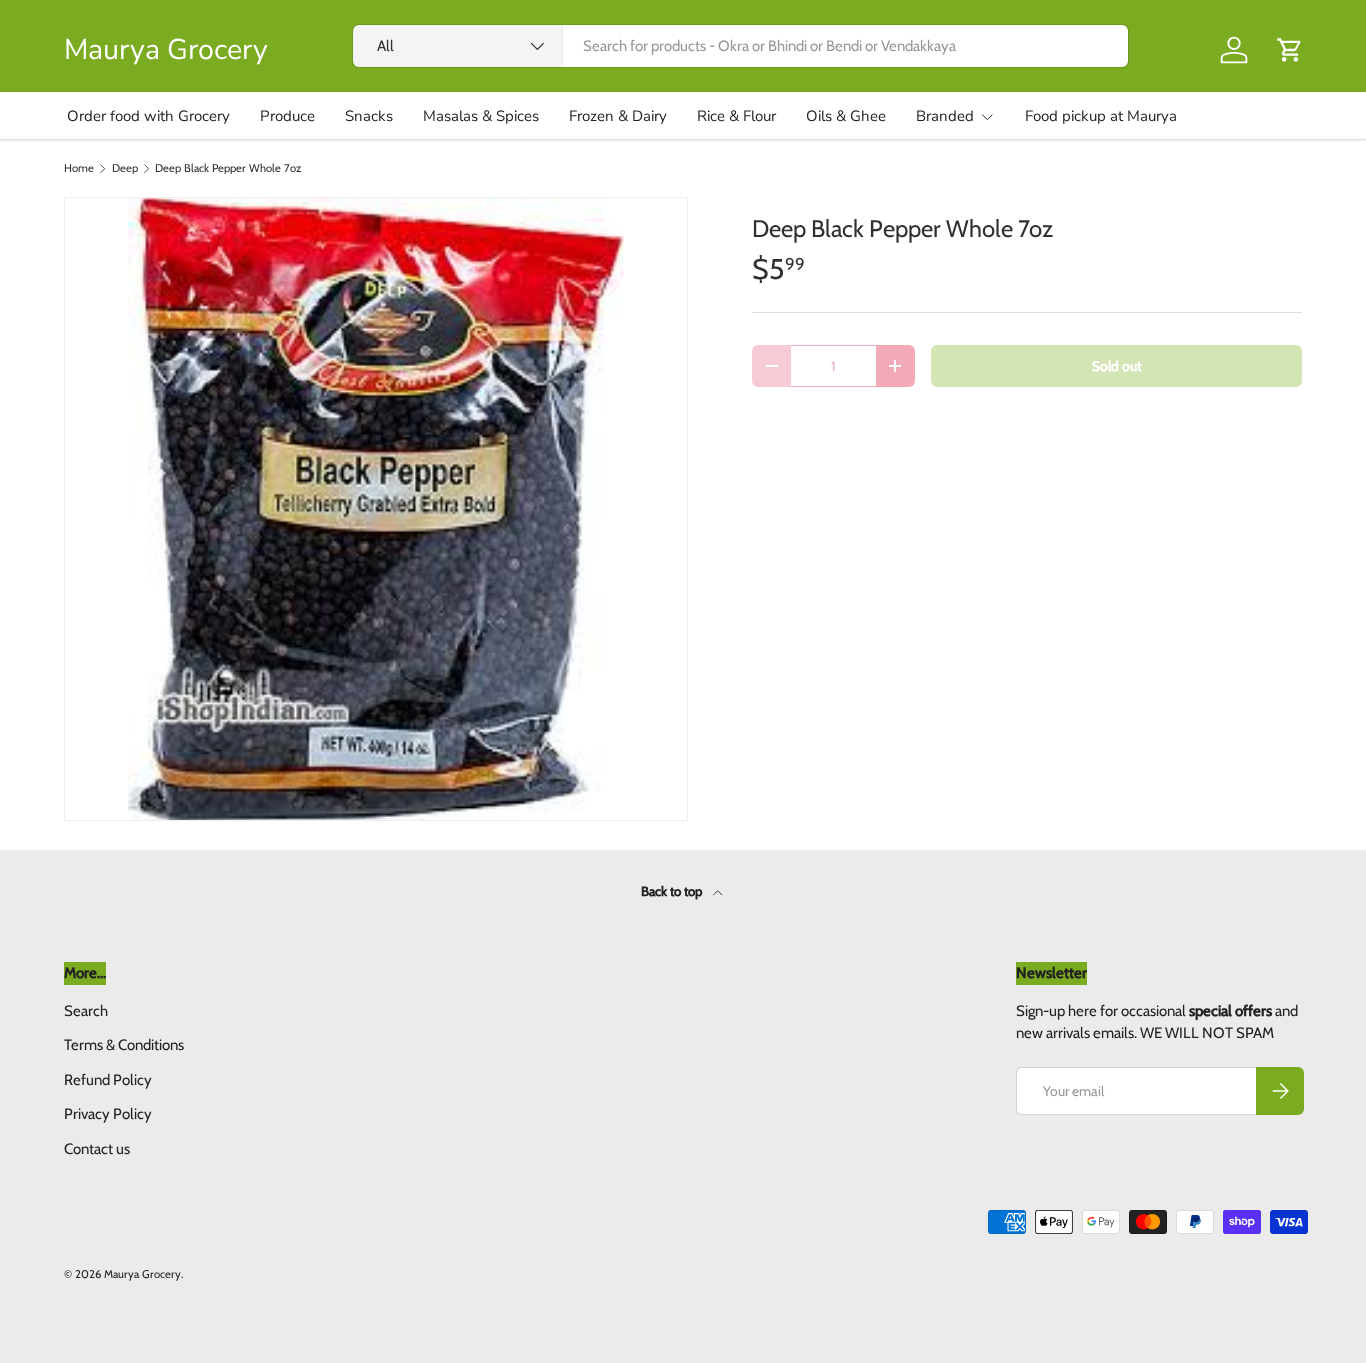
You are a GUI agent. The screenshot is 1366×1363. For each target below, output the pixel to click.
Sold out (1117, 366)
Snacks (369, 116)
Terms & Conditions (124, 1045)
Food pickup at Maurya (1101, 116)
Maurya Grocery (142, 1274)
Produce (287, 116)
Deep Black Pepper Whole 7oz (228, 168)
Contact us (97, 1149)
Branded (945, 116)
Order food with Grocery (148, 116)
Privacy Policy (108, 1114)
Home (79, 168)
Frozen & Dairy (618, 116)
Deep (125, 168)
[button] (1290, 50)
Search (86, 1011)
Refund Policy (108, 1080)
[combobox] (740, 46)
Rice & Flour (736, 116)
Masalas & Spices (481, 116)
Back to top (673, 891)
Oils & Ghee (846, 116)
